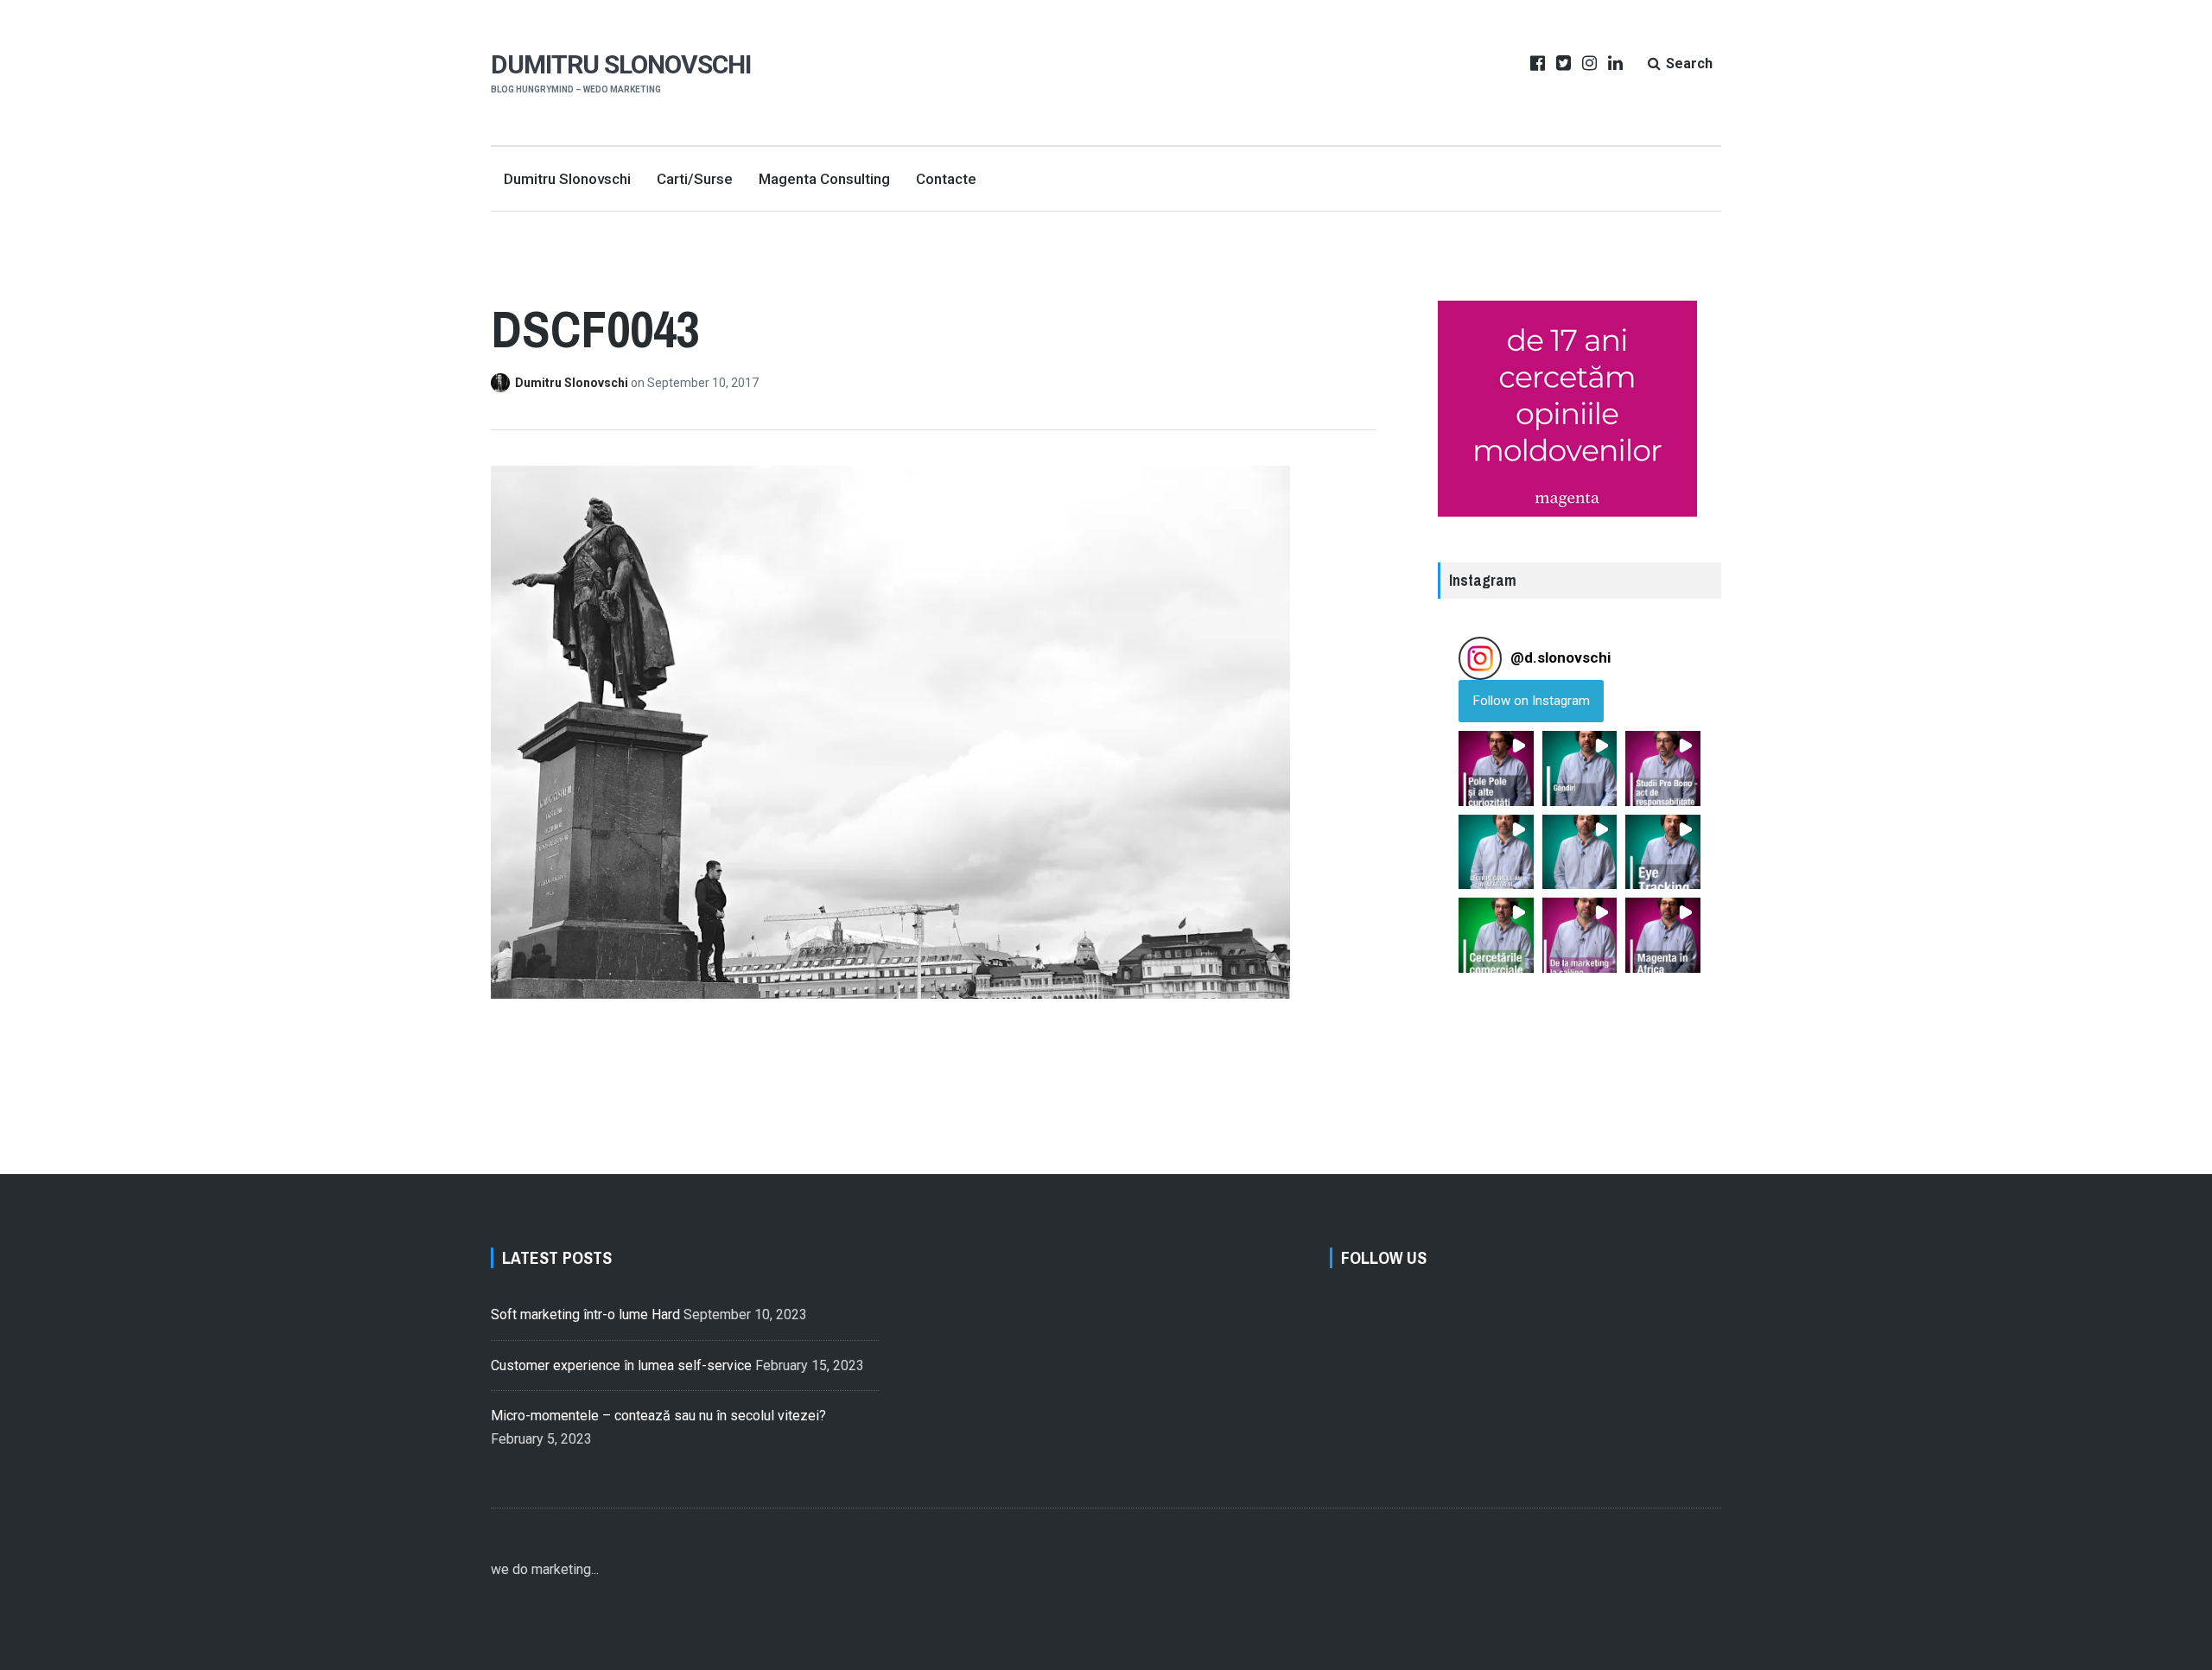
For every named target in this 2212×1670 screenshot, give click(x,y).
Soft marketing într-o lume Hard (585, 1314)
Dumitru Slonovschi (621, 64)
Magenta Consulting (824, 179)
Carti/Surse (695, 179)
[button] (1496, 768)
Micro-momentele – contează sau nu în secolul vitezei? (658, 1416)
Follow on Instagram (1532, 701)
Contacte (946, 179)
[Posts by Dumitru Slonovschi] (503, 383)
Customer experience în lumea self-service (621, 1365)
